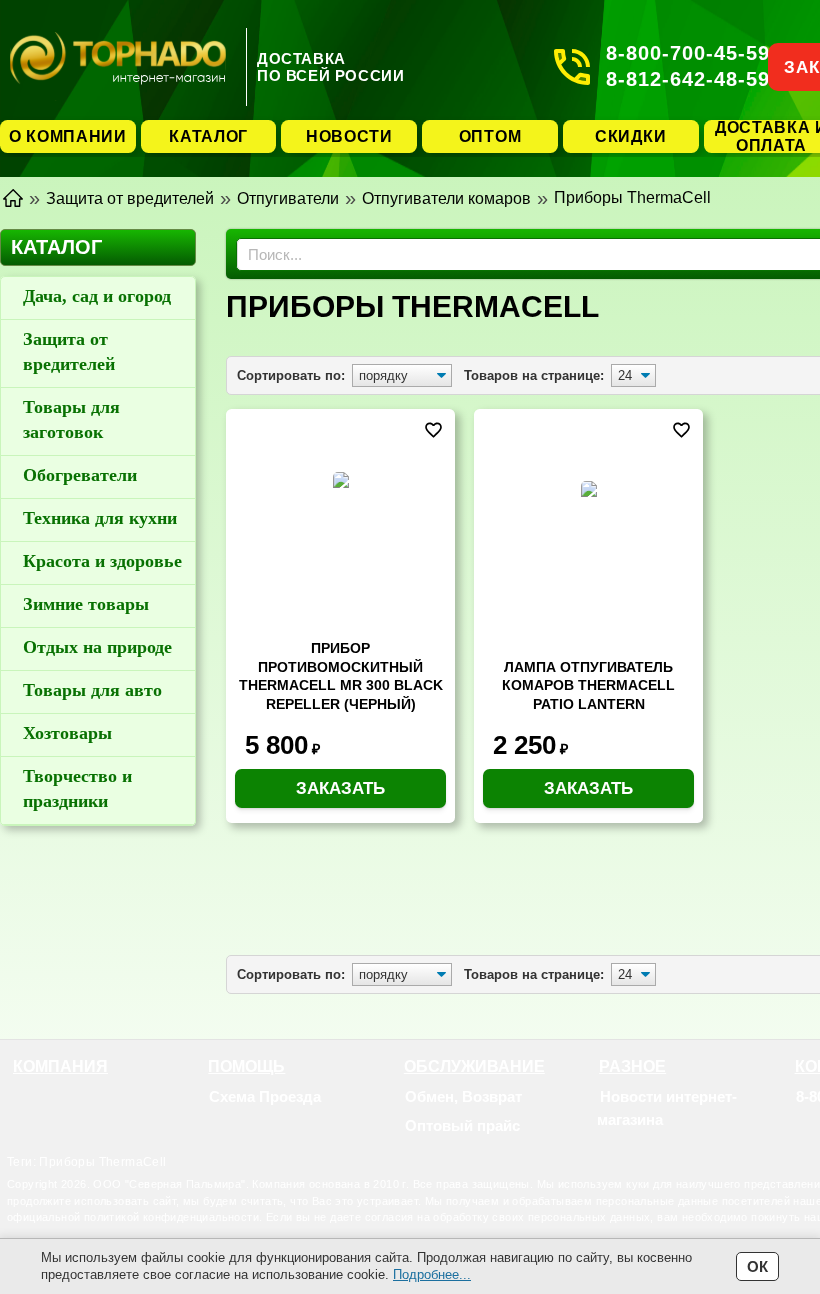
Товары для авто (92, 690)
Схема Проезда (265, 1096)
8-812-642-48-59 (688, 79)
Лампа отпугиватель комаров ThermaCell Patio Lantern (588, 685)
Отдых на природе (97, 647)
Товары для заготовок (71, 419)
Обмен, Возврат (463, 1096)
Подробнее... (432, 1274)
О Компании (68, 136)
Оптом (490, 136)
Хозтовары (67, 733)
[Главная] (13, 196)
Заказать (340, 788)
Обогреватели (80, 475)
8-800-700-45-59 (688, 53)
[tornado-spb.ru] (118, 66)
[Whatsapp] (808, 1126)
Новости (349, 136)
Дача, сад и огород (97, 296)
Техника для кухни (100, 518)
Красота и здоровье (102, 561)
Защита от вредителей (69, 351)
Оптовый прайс (462, 1125)
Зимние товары (86, 604)
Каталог (208, 136)
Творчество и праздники (77, 788)
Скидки (630, 136)
